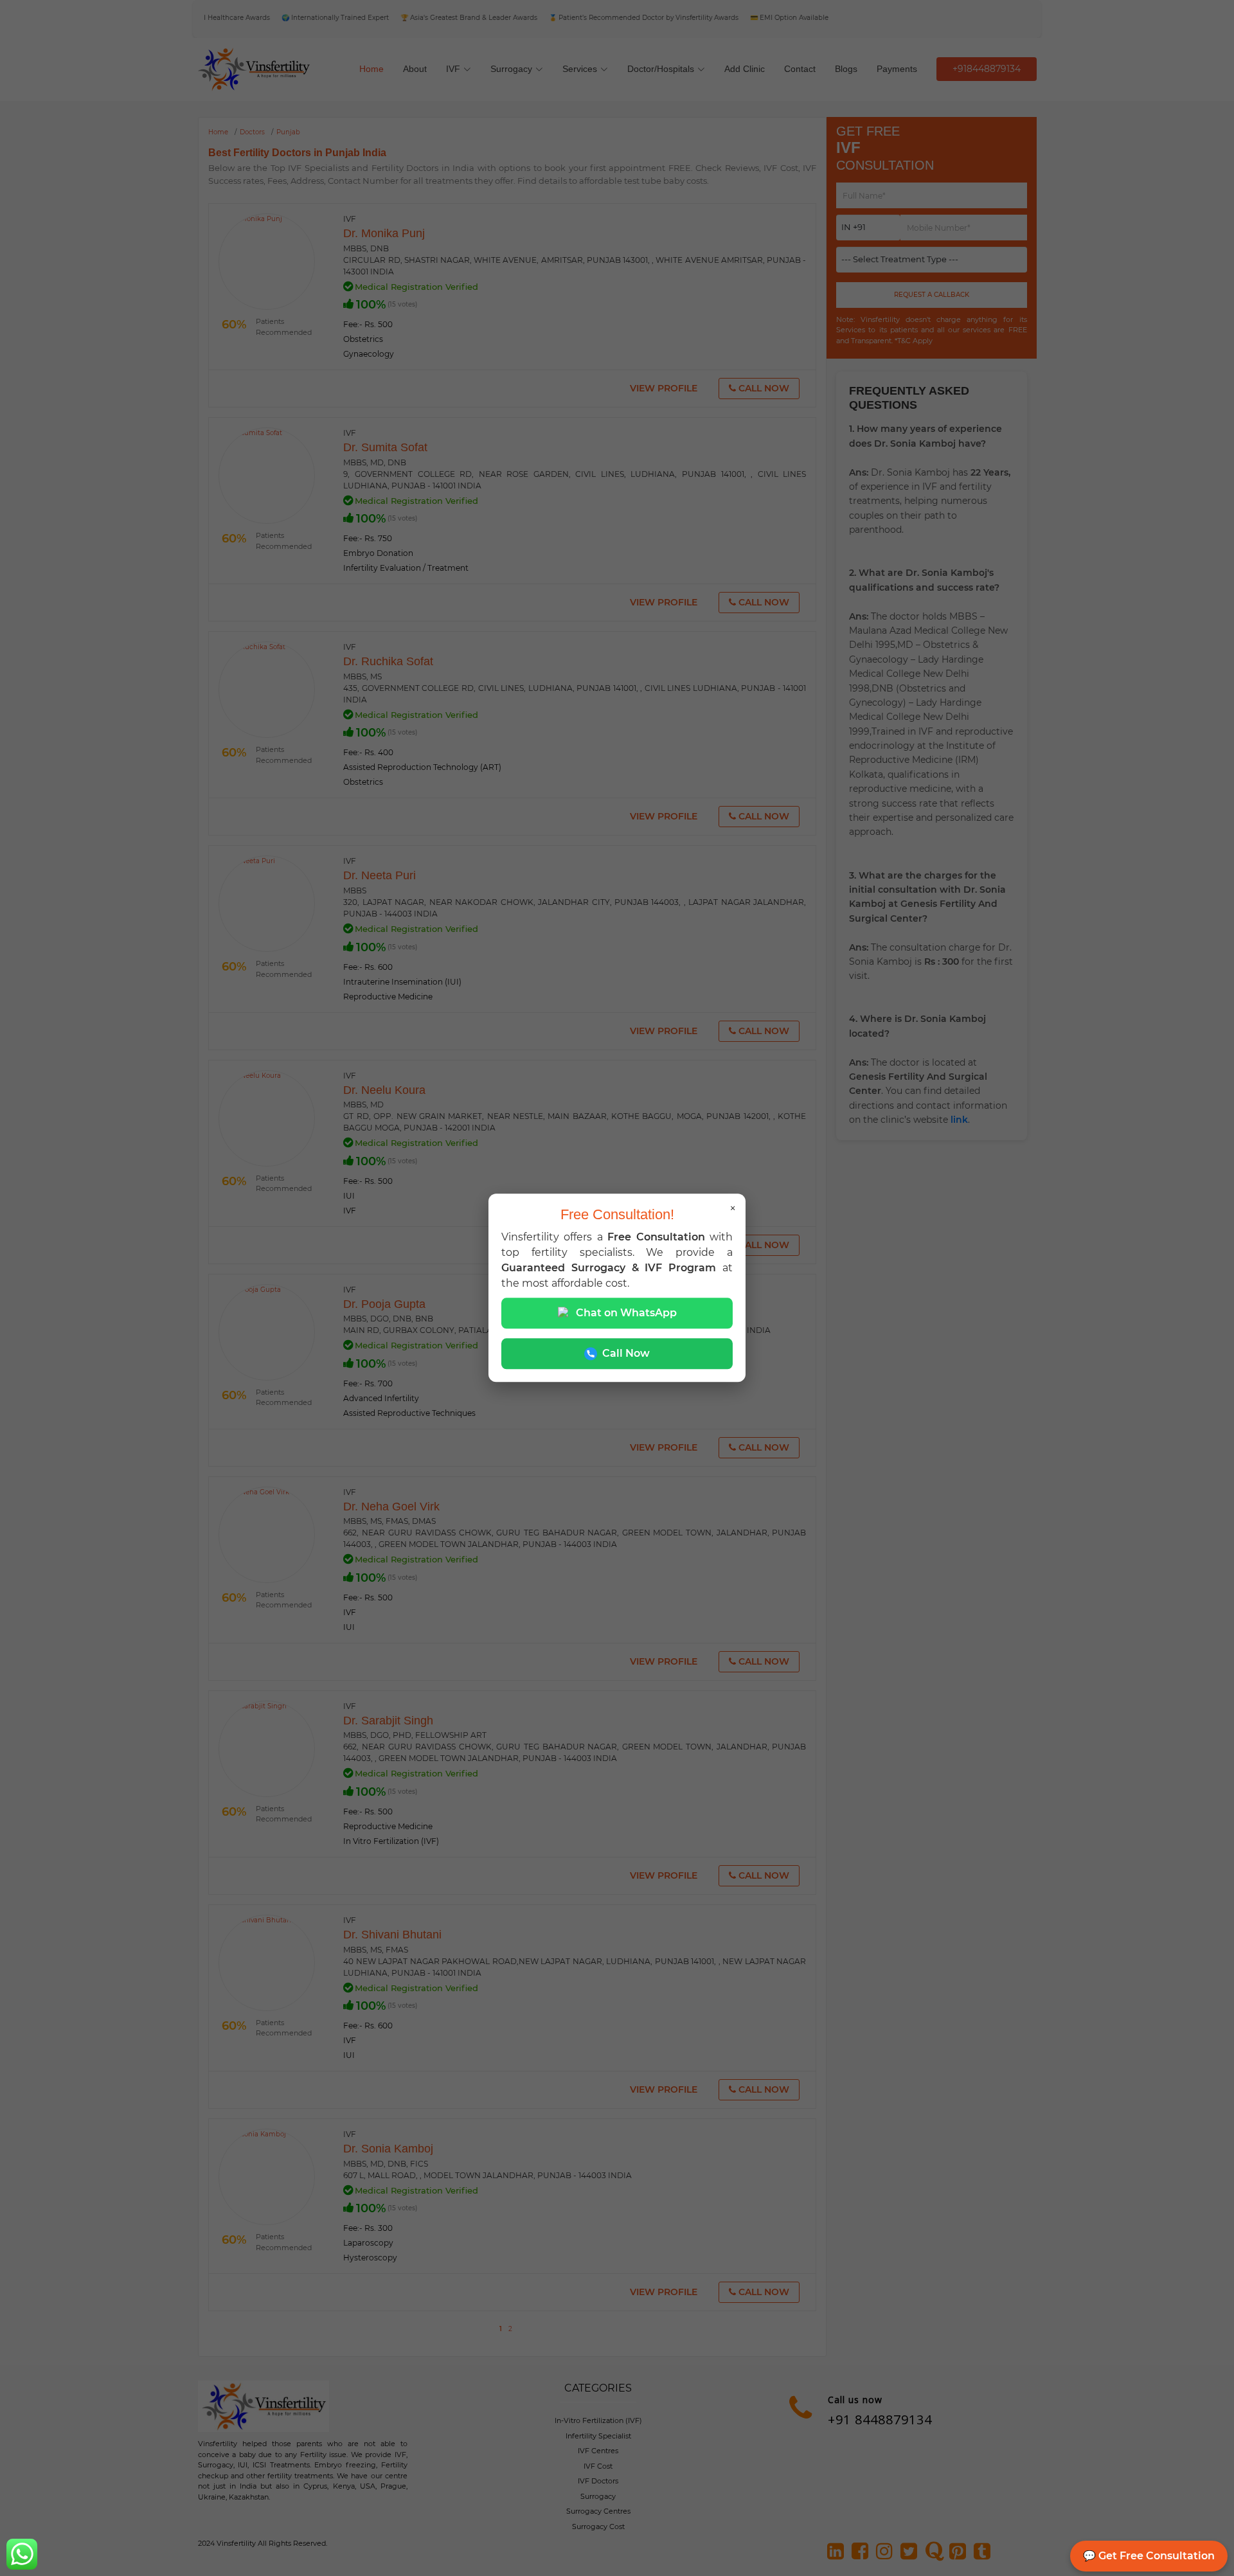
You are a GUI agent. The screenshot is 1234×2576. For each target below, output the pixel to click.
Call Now (626, 1354)
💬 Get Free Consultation (1149, 2556)
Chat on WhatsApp (626, 1313)
